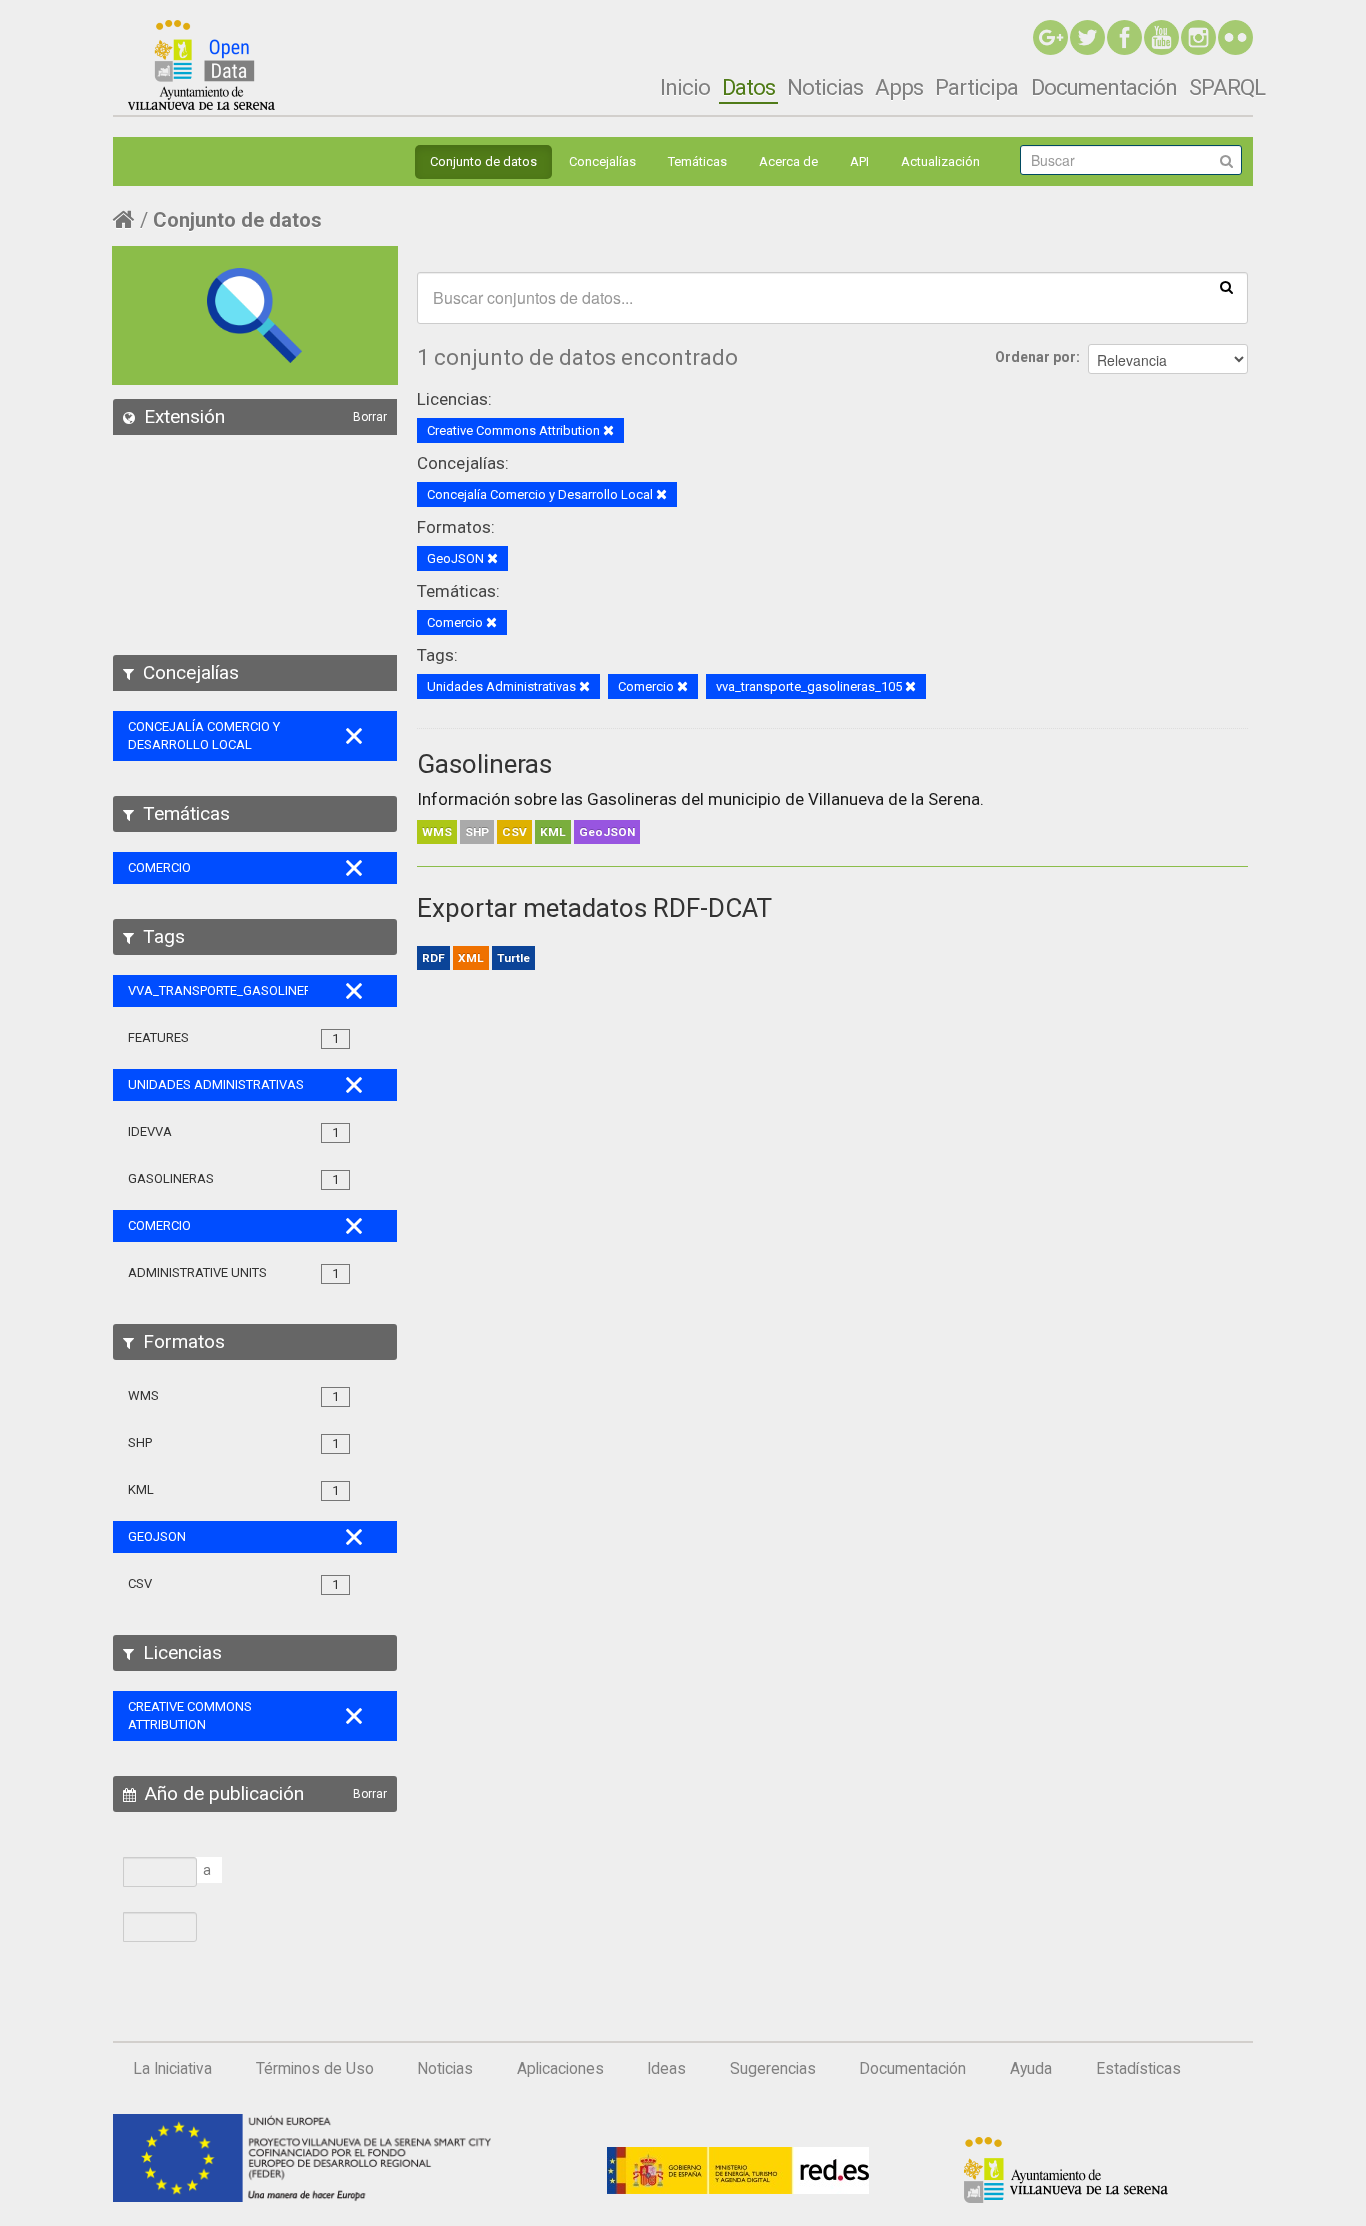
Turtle (513, 958)
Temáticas (697, 161)
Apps (899, 87)
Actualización (940, 161)
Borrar (370, 417)
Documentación (1104, 87)
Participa (976, 87)
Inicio (685, 87)
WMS (437, 832)
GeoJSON (607, 832)
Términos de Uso (315, 2069)
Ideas (666, 2069)
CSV (514, 832)
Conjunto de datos (483, 161)
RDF (433, 958)
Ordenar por (1035, 357)
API (859, 161)
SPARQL (1227, 87)
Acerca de (788, 161)
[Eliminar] (608, 431)
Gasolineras (484, 764)
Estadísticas (1138, 2069)
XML (471, 958)
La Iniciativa (172, 2069)
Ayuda (1031, 2069)
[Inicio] (201, 65)
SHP (477, 832)
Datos (748, 87)
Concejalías (602, 161)
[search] (1226, 286)
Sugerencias (773, 2069)
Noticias (825, 87)
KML (553, 832)
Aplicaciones (560, 2069)
